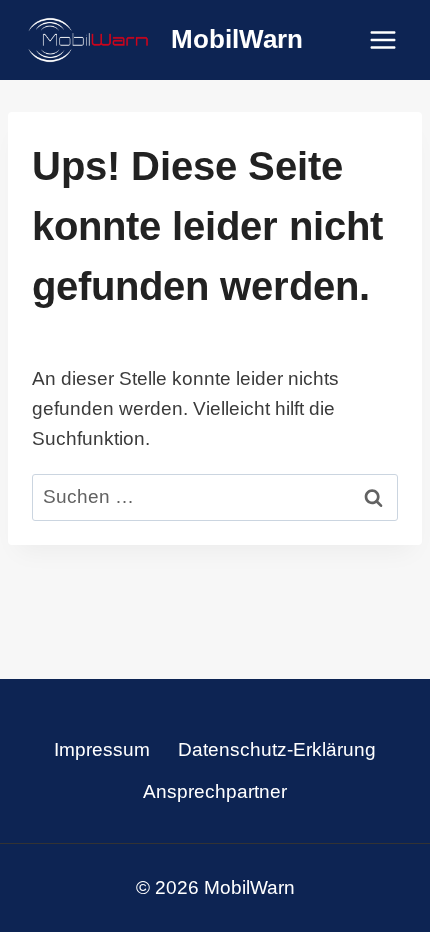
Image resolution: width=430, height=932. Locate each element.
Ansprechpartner (215, 791)
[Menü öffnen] (382, 39)
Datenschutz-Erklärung (277, 749)
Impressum (102, 749)
